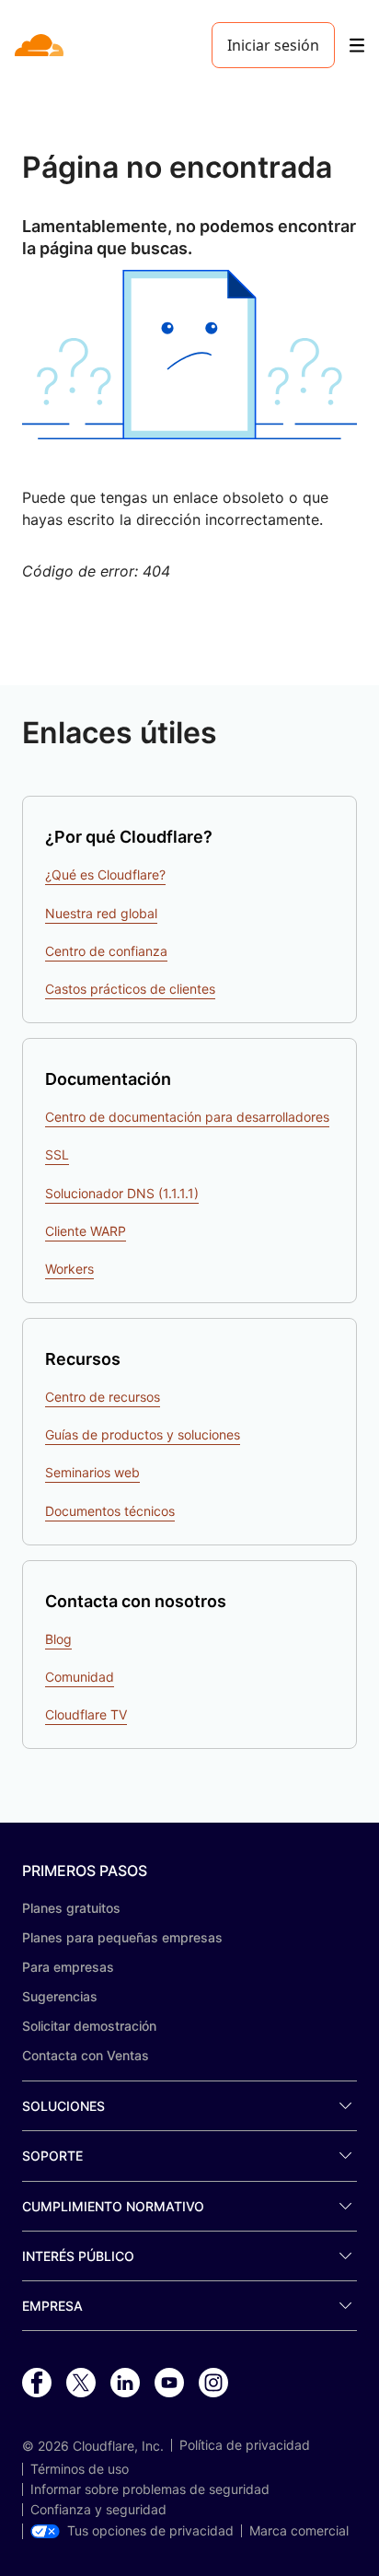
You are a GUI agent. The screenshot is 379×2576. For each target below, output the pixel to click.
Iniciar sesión (273, 45)
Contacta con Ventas (86, 2055)
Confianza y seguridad (98, 2510)
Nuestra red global (101, 913)
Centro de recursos (103, 1397)
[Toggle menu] (357, 46)
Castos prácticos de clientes (130, 989)
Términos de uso (80, 2469)
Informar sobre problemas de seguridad (150, 2489)
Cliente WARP (86, 1231)
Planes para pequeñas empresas (122, 1937)
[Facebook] (37, 2384)
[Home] (41, 45)
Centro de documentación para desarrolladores (187, 1117)
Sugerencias (60, 1996)
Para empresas (68, 1967)
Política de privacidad (245, 2445)
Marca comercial (299, 2531)
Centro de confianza (106, 951)
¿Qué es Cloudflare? (105, 874)
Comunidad (80, 1677)
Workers (69, 1269)
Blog (58, 1639)
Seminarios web (92, 1472)
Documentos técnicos (110, 1511)
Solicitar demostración (89, 2026)
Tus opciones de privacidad (150, 2531)
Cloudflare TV (86, 1714)
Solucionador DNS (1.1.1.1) (122, 1193)
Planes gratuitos (71, 1908)
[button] (189, 355)
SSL (57, 1154)
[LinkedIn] (125, 2384)
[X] (81, 2384)
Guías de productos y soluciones (143, 1434)
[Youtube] (169, 2384)
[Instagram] (213, 2384)
